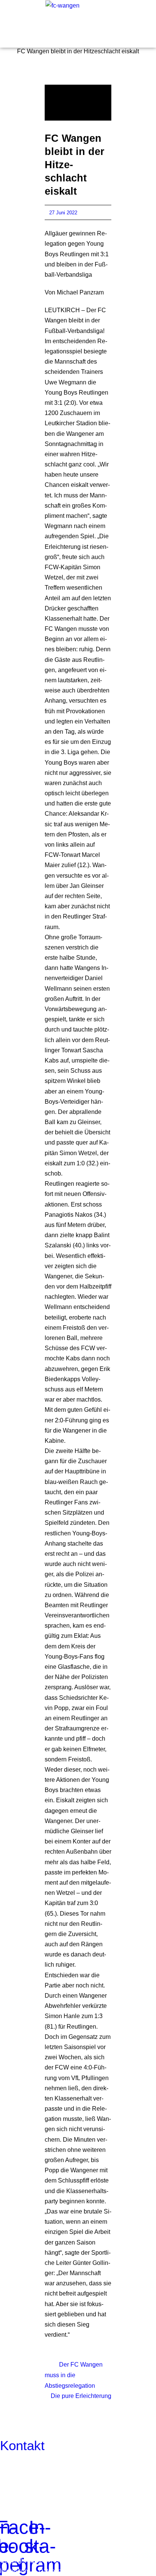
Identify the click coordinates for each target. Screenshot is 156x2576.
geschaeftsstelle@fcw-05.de (58, 2476)
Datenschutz (58, 2571)
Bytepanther (131, 2571)
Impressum (16, 2571)
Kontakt (22, 2445)
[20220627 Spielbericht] (78, 102)
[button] (16, 22)
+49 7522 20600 (72, 2466)
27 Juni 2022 (63, 213)
